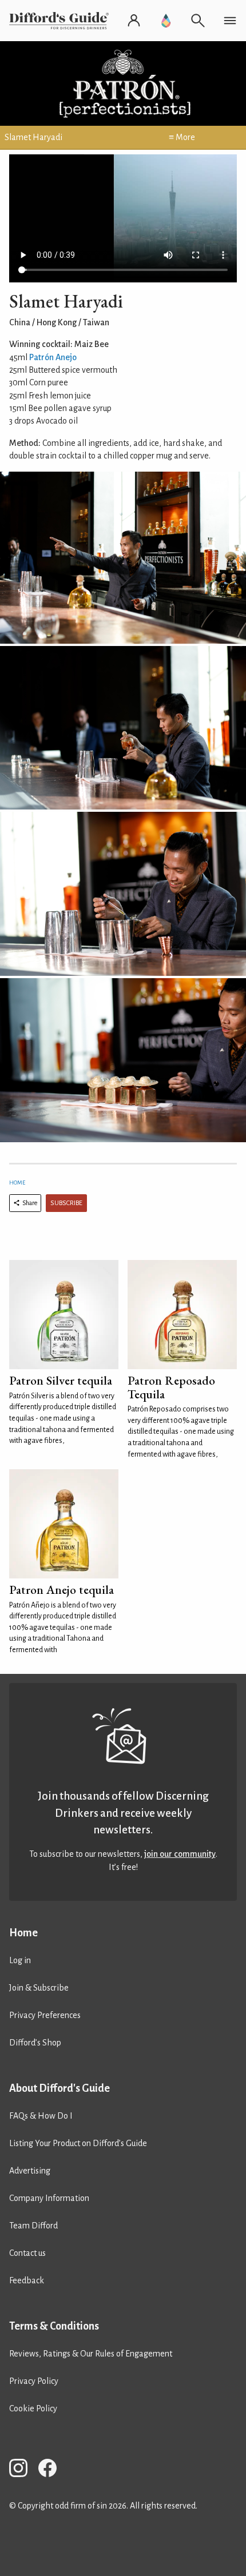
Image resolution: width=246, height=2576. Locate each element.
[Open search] (198, 21)
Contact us (27, 2253)
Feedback (27, 2280)
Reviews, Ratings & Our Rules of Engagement (91, 2354)
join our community (180, 1854)
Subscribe (66, 1203)
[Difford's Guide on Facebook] (52, 2470)
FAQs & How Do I (41, 2116)
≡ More (182, 137)
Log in (20, 1960)
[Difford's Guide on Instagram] (23, 2470)
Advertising (30, 2171)
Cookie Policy (33, 2408)
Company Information (49, 2198)
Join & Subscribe (39, 1988)
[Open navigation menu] (230, 21)
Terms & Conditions (54, 2326)
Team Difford (33, 2226)
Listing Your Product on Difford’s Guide (78, 2143)
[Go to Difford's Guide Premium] (166, 21)
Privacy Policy (34, 2381)
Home (17, 1183)
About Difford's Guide (59, 2088)
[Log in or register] (134, 21)
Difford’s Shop (35, 2043)
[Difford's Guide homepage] (61, 21)
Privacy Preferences (45, 2015)
